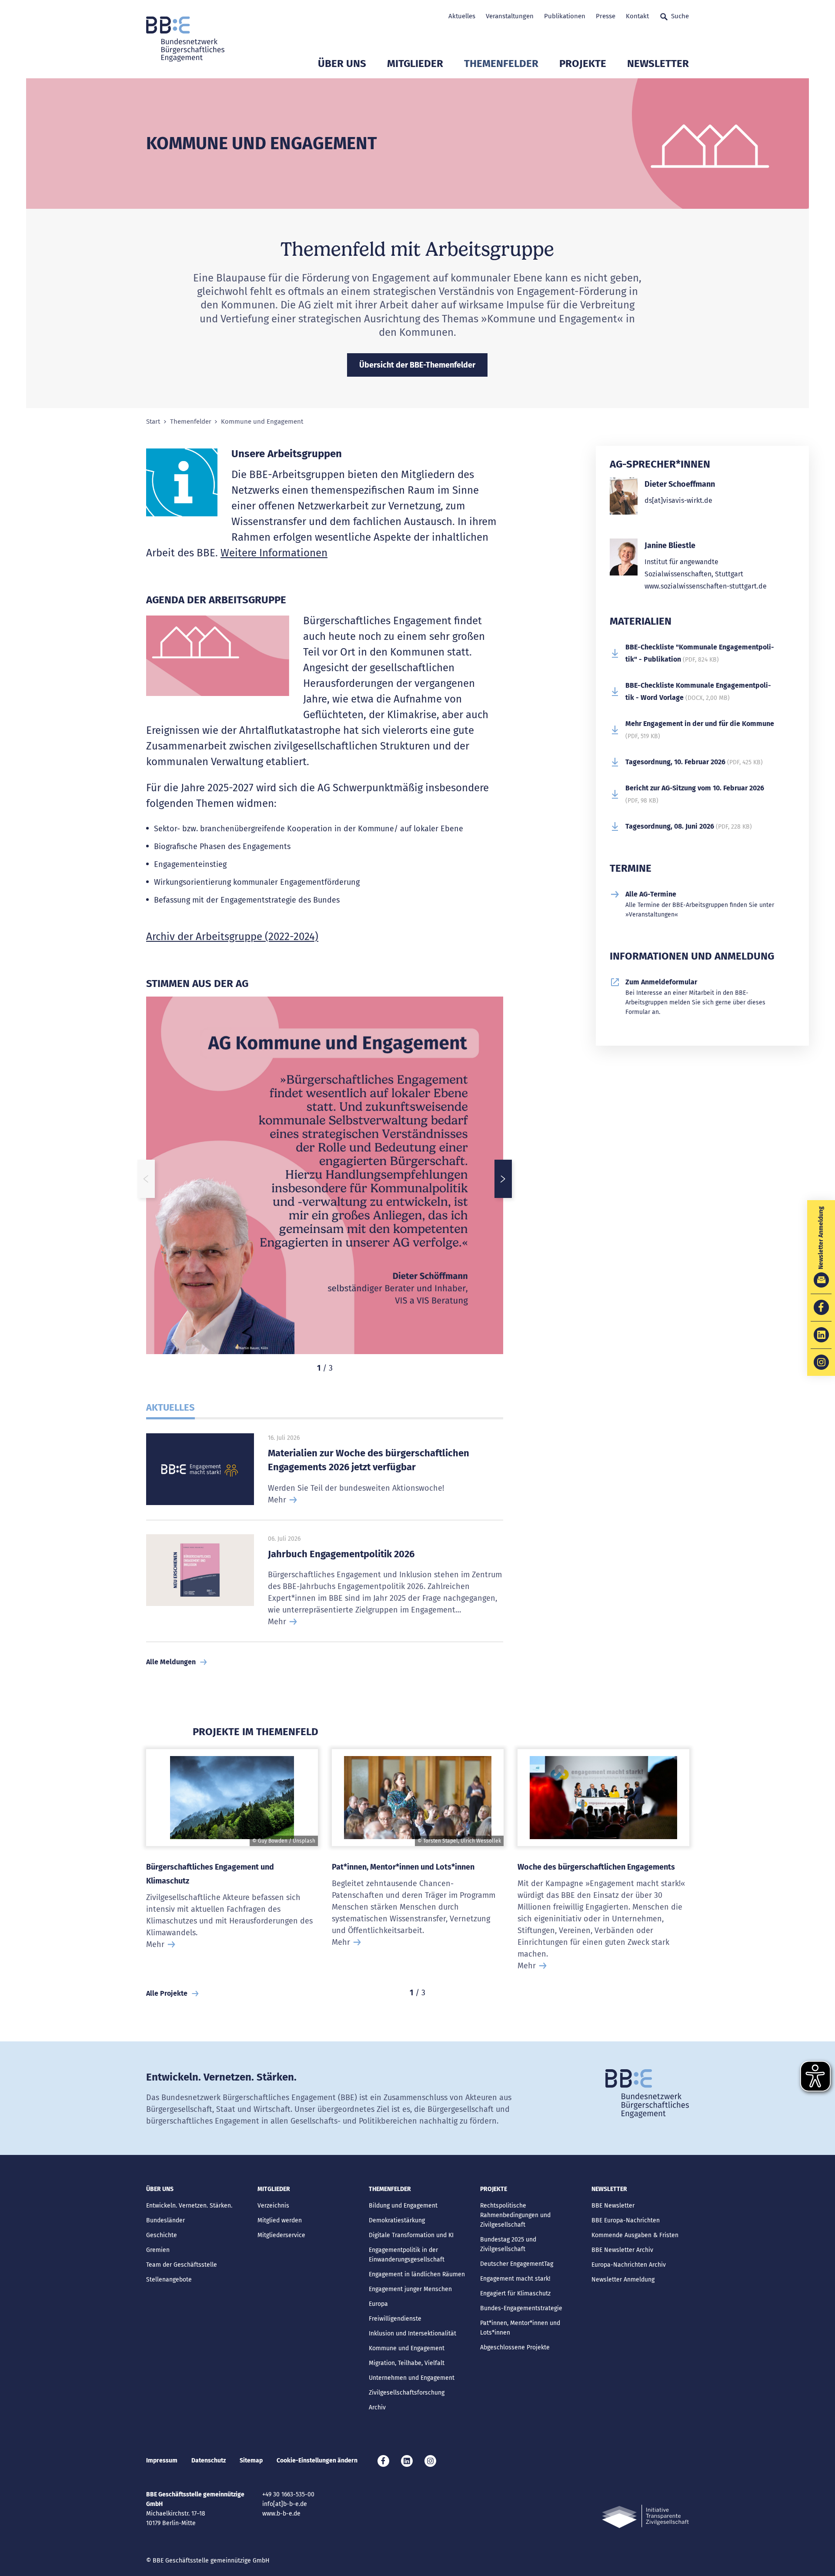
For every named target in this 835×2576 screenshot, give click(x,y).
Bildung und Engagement (403, 2206)
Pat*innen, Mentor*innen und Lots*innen (403, 1867)
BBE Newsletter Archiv (622, 2250)
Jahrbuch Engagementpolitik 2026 (341, 1554)
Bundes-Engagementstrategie (521, 2308)
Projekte (583, 64)
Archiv (377, 2407)
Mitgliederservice (281, 2235)
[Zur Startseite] (185, 39)
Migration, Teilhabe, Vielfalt (407, 2363)
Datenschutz (209, 2461)
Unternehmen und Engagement (412, 2378)
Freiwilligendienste (395, 2319)
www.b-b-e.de (281, 2514)
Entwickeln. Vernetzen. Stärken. (189, 2206)
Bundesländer (165, 2220)
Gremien (158, 2250)
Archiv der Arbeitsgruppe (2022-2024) (232, 937)
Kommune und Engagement (407, 2348)
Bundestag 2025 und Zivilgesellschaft (508, 2244)
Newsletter (658, 64)
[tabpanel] (325, 1179)
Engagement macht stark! (515, 2279)
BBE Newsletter (613, 2206)
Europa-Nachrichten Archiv (629, 2265)
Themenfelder (501, 64)
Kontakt (637, 16)
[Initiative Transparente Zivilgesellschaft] (645, 2517)
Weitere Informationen (274, 553)
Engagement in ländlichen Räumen (417, 2274)
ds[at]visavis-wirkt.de (678, 500)
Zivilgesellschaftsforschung (407, 2393)
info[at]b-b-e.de (285, 2504)
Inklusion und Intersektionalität (412, 2333)
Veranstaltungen (510, 16)
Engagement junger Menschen (410, 2289)
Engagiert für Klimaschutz (515, 2293)
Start (153, 422)
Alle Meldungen (171, 1662)
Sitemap (251, 2461)
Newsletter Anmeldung (623, 2280)
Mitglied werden (280, 2220)
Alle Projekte (167, 1993)
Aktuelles (462, 16)
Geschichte (162, 2235)
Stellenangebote (169, 2280)
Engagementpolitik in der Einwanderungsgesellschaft (407, 2255)
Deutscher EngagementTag (517, 2264)
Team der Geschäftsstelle (182, 2265)
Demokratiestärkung (397, 2220)
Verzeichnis (273, 2206)
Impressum (162, 2461)
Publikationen (565, 16)
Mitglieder (415, 64)
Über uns (342, 64)
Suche (680, 16)
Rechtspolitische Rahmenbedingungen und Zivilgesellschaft (515, 2215)
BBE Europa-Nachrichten (626, 2220)
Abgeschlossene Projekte (515, 2347)
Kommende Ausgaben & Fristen (635, 2235)
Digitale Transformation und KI (411, 2235)
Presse (606, 16)
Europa (378, 2304)
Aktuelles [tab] (170, 1407)
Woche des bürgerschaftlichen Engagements (596, 1867)
